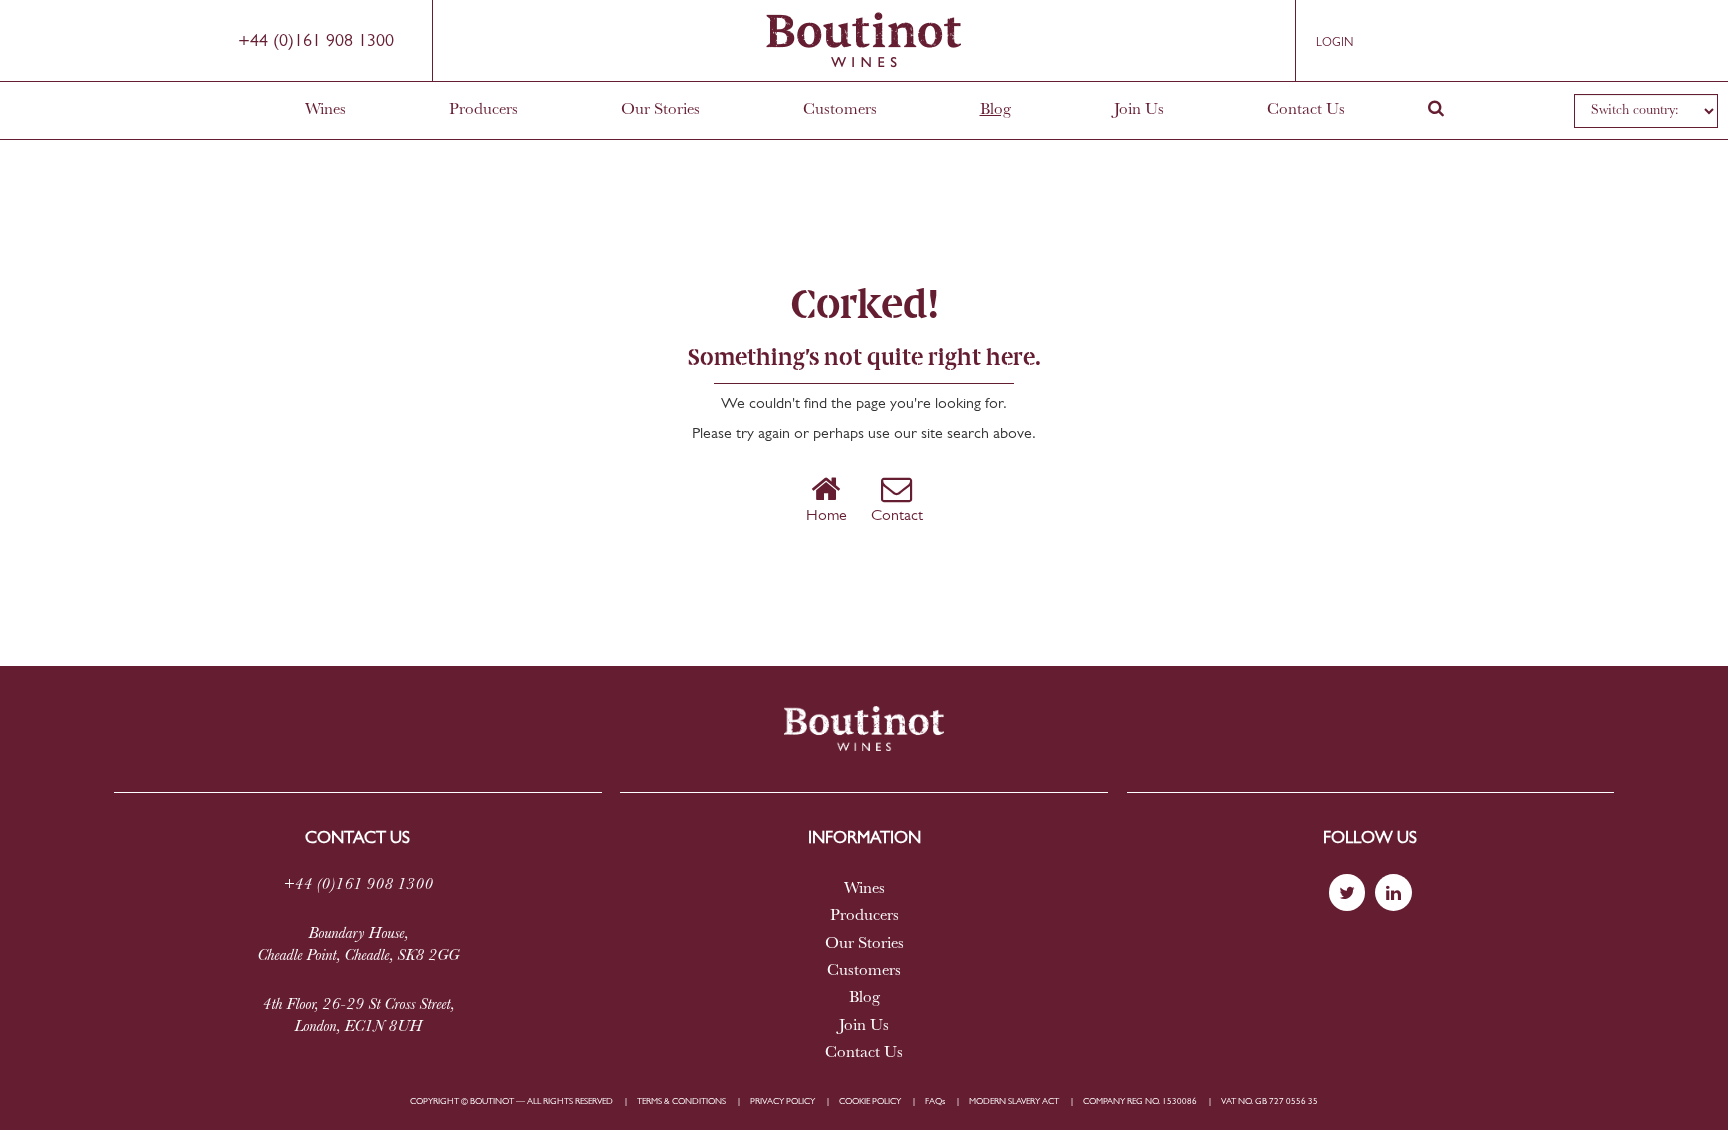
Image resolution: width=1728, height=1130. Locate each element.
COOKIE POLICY (870, 1101)
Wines (325, 110)
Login (1334, 43)
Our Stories (660, 110)
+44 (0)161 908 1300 (316, 42)
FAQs (935, 1101)
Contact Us (1306, 110)
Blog (995, 110)
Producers (483, 110)
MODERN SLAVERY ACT (1014, 1101)
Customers (840, 110)
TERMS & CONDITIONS (681, 1101)
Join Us (1139, 110)
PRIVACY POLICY (782, 1101)
